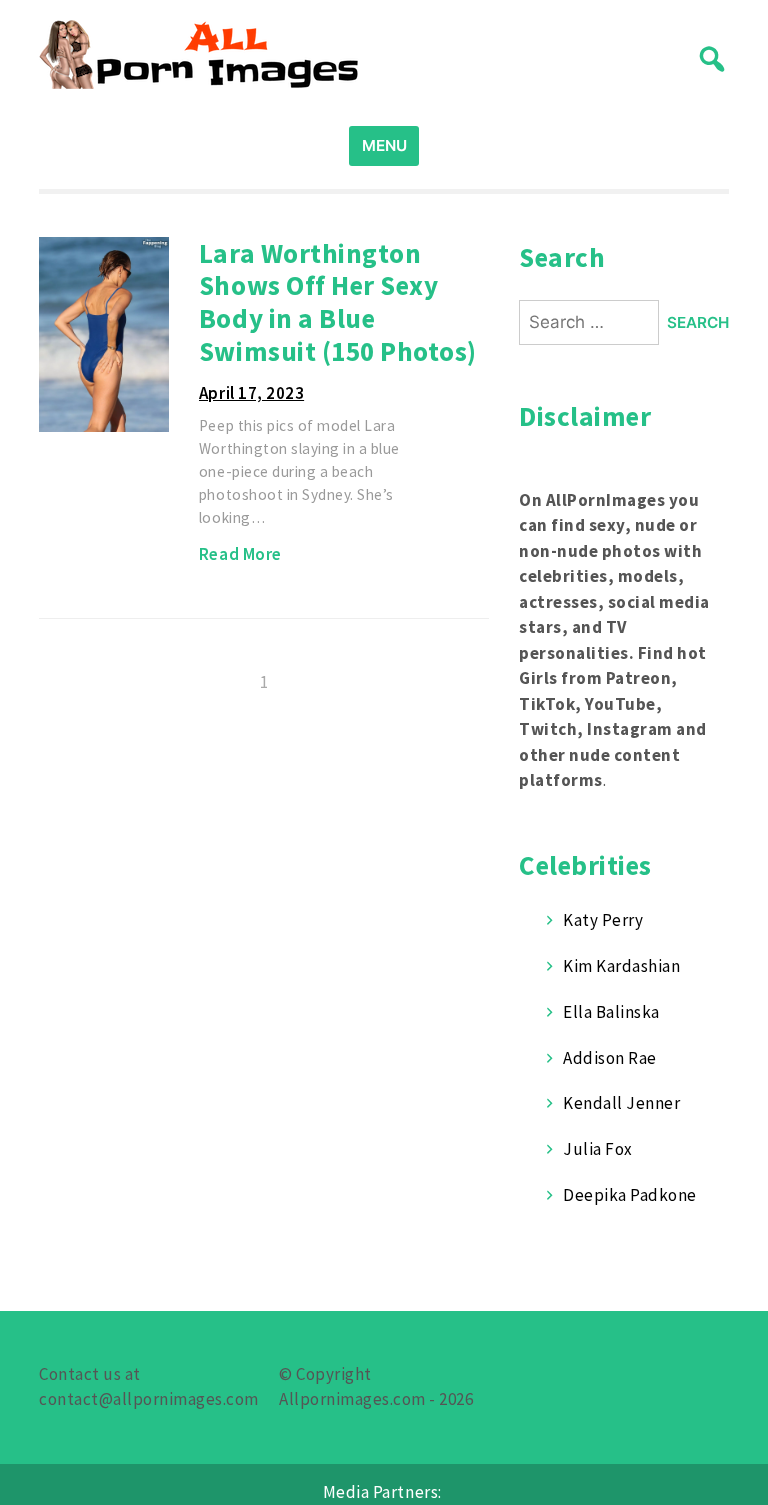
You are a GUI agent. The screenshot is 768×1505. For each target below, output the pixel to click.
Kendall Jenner (621, 1103)
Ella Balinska (611, 1012)
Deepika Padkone (630, 1195)
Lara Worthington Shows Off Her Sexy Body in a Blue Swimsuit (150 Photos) (338, 302)
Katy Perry (603, 920)
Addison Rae (610, 1058)
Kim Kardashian (621, 966)
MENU (384, 145)
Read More (240, 554)
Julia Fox (598, 1149)
